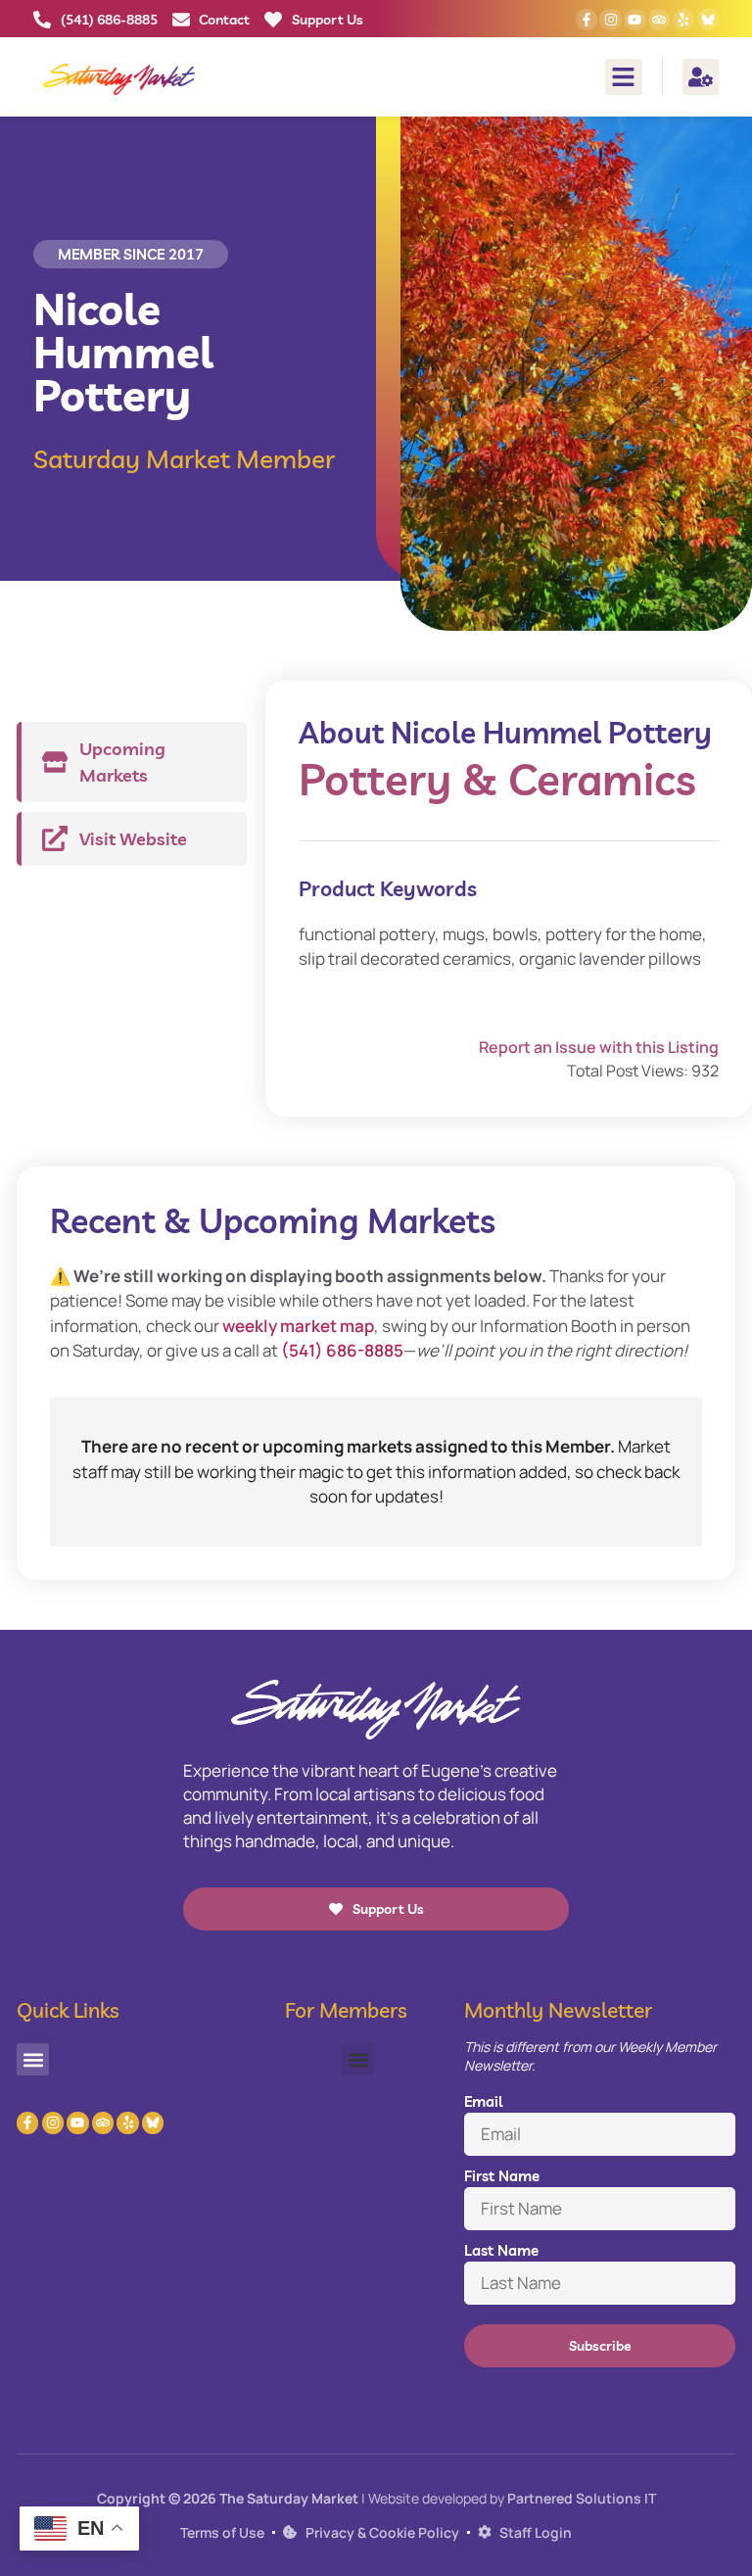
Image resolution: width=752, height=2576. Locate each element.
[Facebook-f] (587, 20)
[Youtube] (634, 20)
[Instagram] (610, 20)
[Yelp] (683, 20)
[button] (624, 77)
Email (483, 2101)
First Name (502, 2176)
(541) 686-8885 (342, 1350)
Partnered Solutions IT (582, 2498)
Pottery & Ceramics (497, 779)
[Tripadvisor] (659, 20)
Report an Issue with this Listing (599, 1047)
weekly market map (298, 1326)
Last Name (501, 2250)
